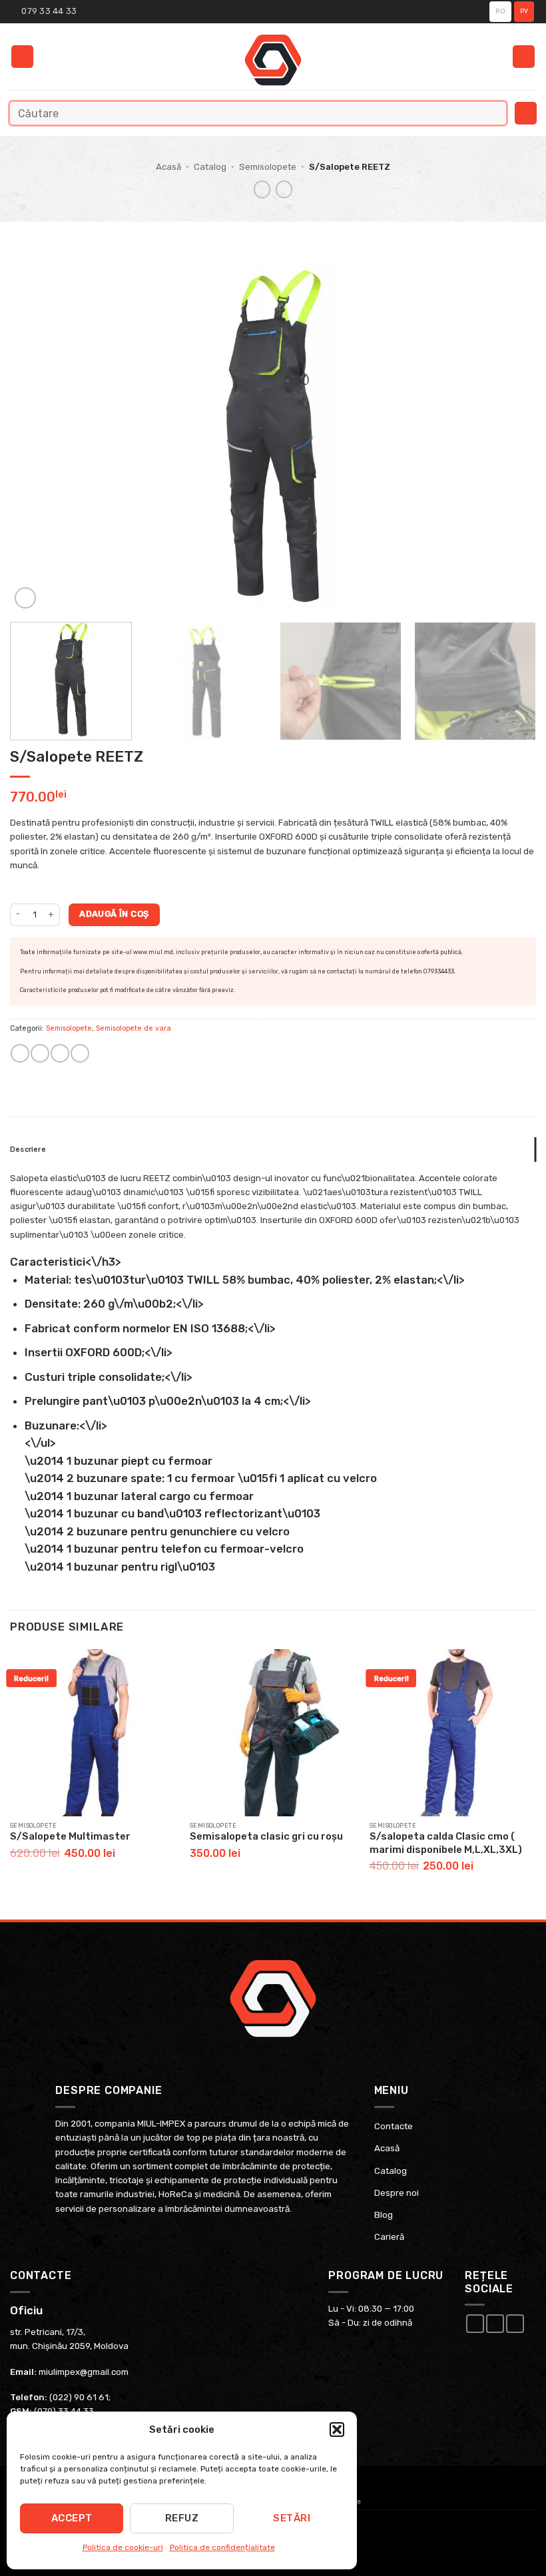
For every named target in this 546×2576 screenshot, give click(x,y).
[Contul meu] (524, 57)
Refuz (182, 2518)
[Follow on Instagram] (495, 2324)
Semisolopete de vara (134, 1028)
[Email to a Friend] (60, 1053)
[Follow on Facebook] (475, 2324)
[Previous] (37, 436)
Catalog (210, 167)
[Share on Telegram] (80, 1053)
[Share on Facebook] (40, 1053)
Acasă (168, 167)
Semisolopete (268, 167)
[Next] (509, 436)
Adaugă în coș (114, 914)
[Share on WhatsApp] (20, 1053)
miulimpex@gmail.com (84, 2372)
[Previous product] (284, 189)
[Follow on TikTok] (515, 2324)
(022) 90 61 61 (79, 2397)
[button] (337, 2430)
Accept (72, 2518)
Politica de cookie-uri (123, 2547)
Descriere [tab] (28, 1150)
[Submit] (493, 113)
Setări (292, 2518)
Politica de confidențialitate (222, 2547)
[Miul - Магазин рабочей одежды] (273, 60)
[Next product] (262, 189)
